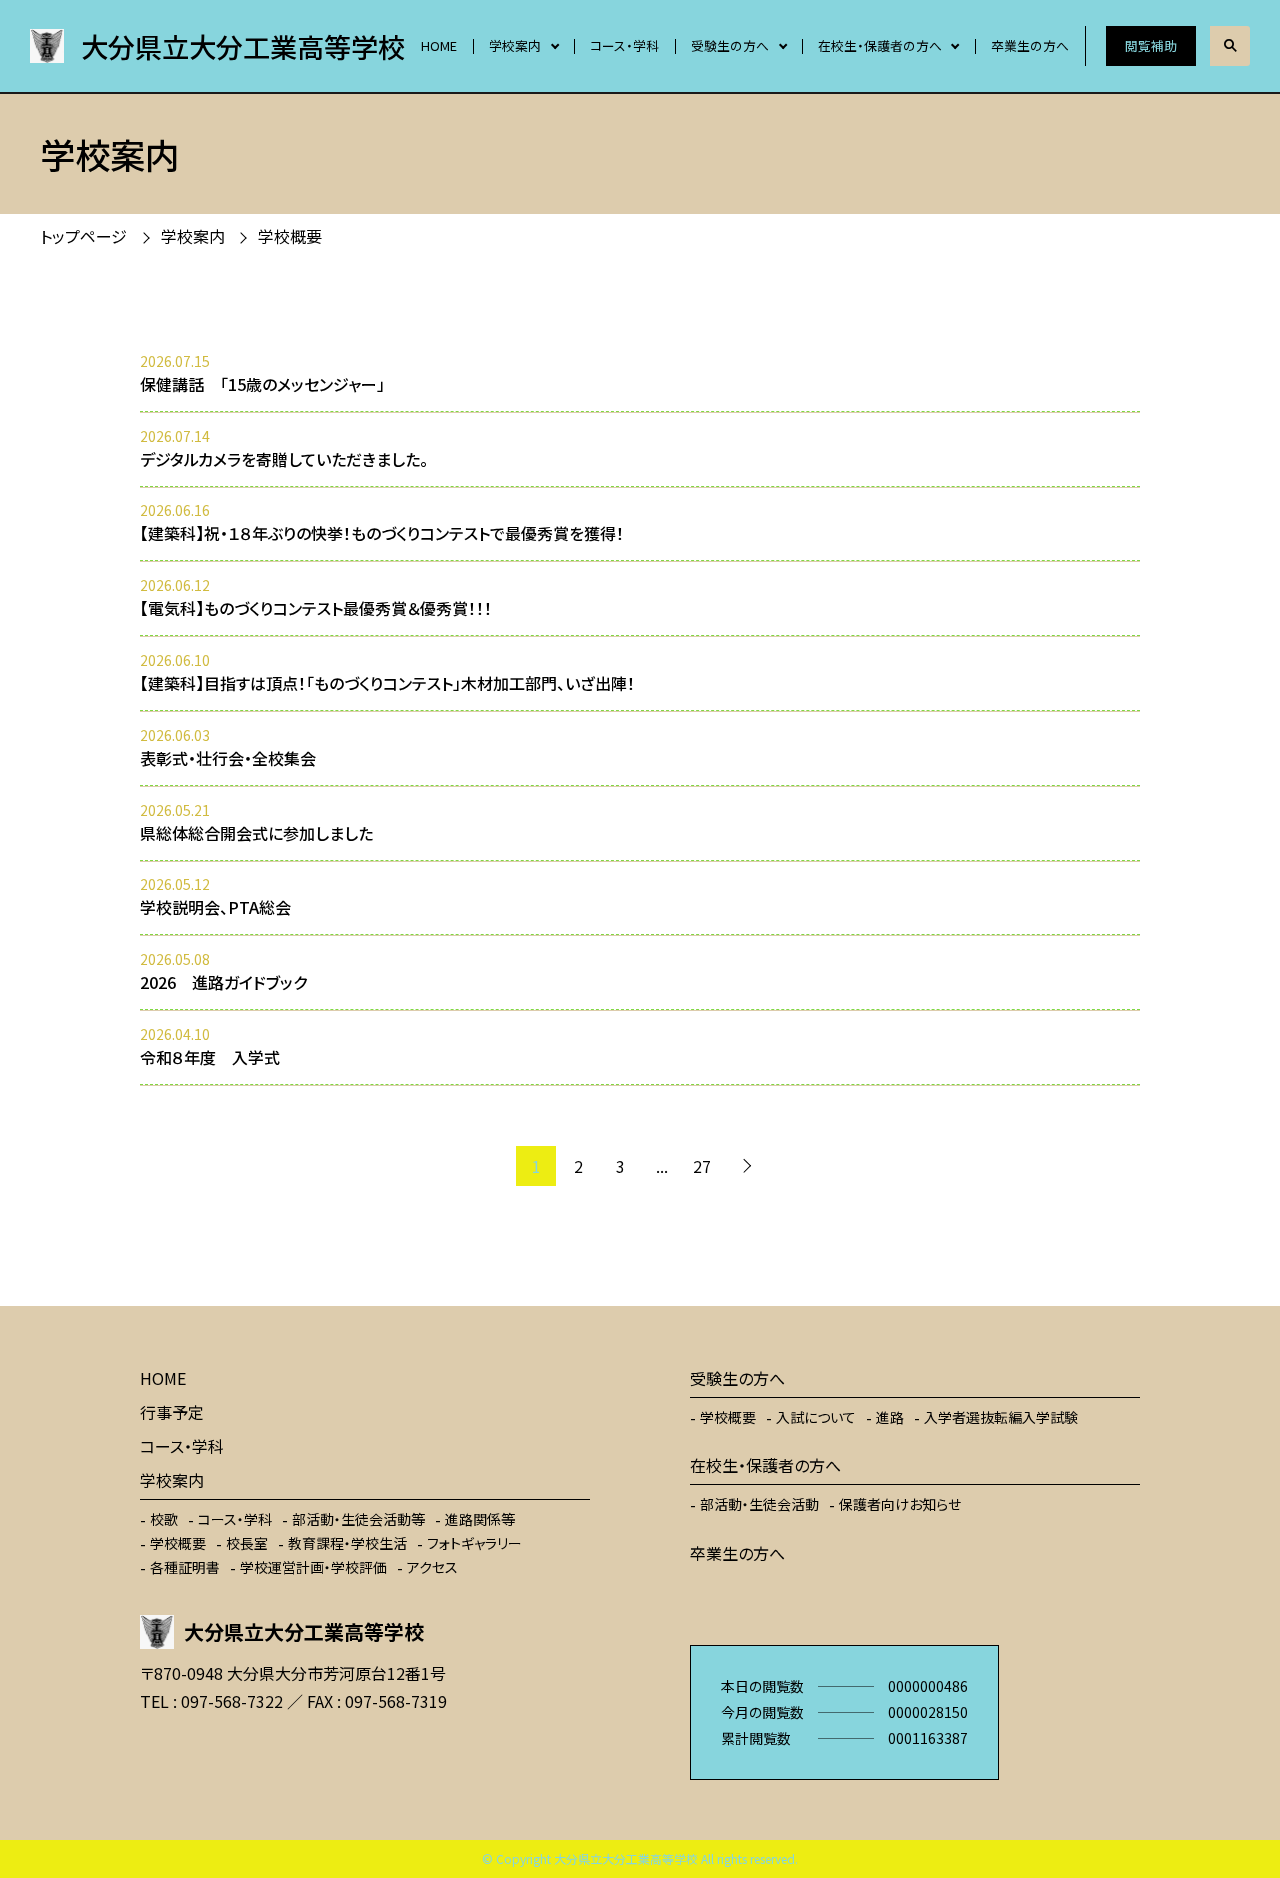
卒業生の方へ (1030, 45)
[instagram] (220, 1760)
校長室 (247, 1543)
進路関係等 (480, 1519)
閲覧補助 (1151, 45)
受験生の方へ (730, 45)
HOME (439, 45)
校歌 (164, 1519)
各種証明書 (185, 1567)
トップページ (83, 236)
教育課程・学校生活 (347, 1543)
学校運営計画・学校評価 (313, 1567)
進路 (890, 1417)
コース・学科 (624, 45)
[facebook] (160, 1760)
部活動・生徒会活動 (759, 1504)
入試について (816, 1417)
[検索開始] (1230, 46)
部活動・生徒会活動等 (358, 1519)
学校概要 (178, 1543)
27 (702, 1166)
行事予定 (172, 1412)
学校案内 (515, 45)
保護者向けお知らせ (900, 1504)
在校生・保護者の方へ (880, 45)
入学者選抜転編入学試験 (1001, 1417)
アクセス (432, 1567)
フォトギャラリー (474, 1543)
